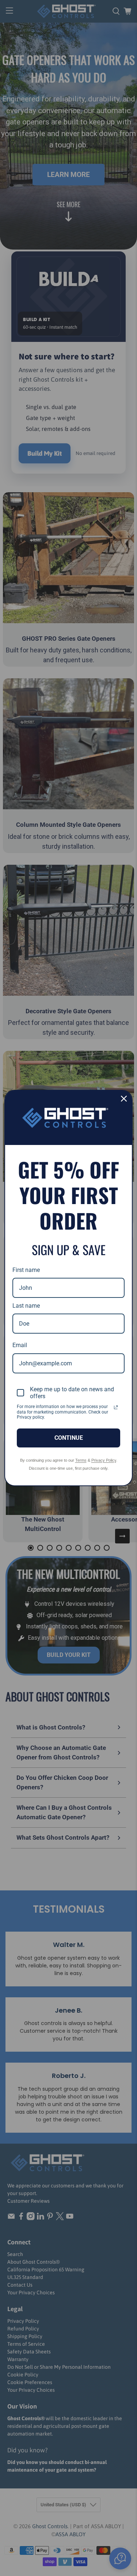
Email (20, 1345)
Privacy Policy (104, 1460)
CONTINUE (69, 1438)
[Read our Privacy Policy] (116, 1407)
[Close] (124, 1099)
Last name (26, 1306)
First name (26, 1270)
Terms (81, 1460)
